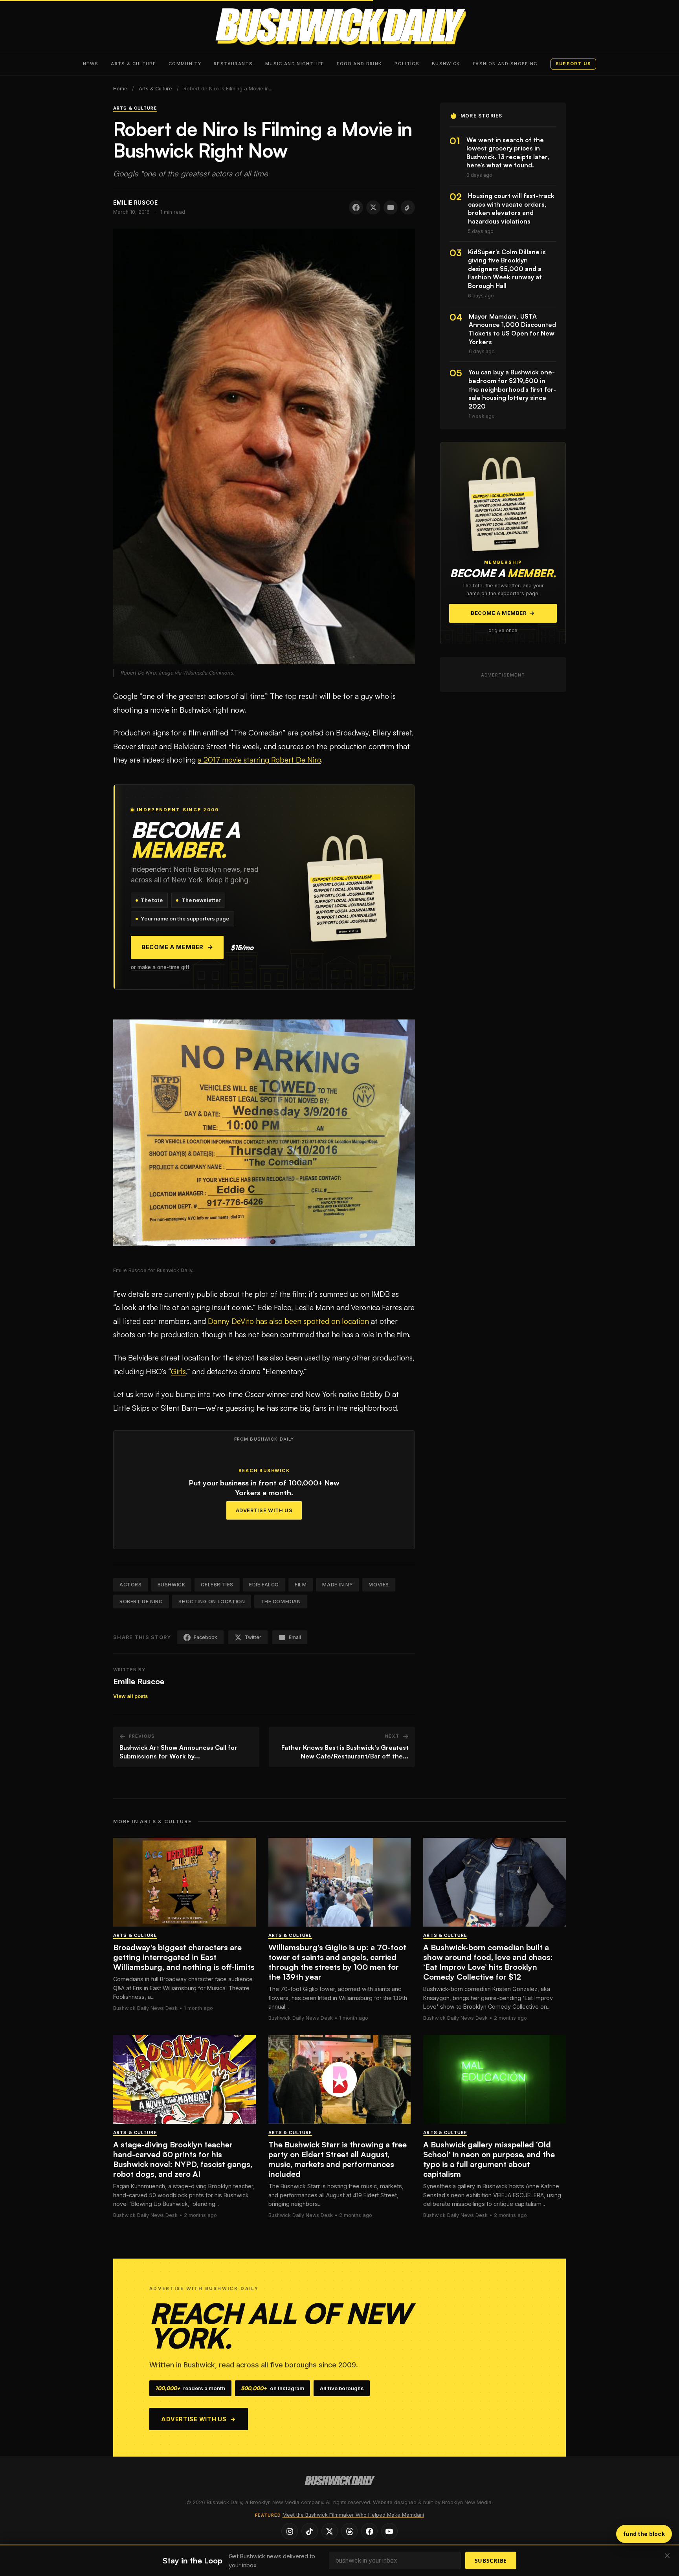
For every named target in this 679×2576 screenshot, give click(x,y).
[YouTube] (389, 2531)
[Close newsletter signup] (667, 2556)
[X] (330, 2531)
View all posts (130, 1696)
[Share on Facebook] (356, 207)
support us (573, 64)
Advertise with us (199, 2419)
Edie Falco (264, 1585)
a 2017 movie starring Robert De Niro (259, 760)
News (91, 64)
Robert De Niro (141, 1602)
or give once (503, 631)
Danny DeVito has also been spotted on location (288, 1321)
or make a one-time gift (160, 967)
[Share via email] (391, 207)
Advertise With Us (264, 1510)
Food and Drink (359, 64)
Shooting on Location (212, 1602)
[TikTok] (310, 2531)
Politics (407, 64)
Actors (131, 1585)
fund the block (644, 2534)
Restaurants (233, 64)
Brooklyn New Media (467, 2502)
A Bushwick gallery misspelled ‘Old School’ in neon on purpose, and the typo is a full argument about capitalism (489, 2159)
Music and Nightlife (295, 64)
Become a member (177, 947)
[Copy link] (408, 207)
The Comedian (281, 1602)
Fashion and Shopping (506, 64)
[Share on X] (373, 207)
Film (301, 1585)
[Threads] (349, 2531)
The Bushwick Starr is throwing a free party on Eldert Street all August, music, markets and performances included (338, 2159)
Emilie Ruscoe (139, 1681)
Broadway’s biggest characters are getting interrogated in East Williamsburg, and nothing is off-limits (184, 1957)
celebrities (217, 1585)
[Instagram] (290, 2531)
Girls (178, 1371)
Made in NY (338, 1585)
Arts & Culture (133, 64)
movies (379, 1585)
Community (185, 64)
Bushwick (446, 64)
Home (120, 89)
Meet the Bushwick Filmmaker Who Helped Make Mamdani (353, 2515)
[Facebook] (369, 2531)
